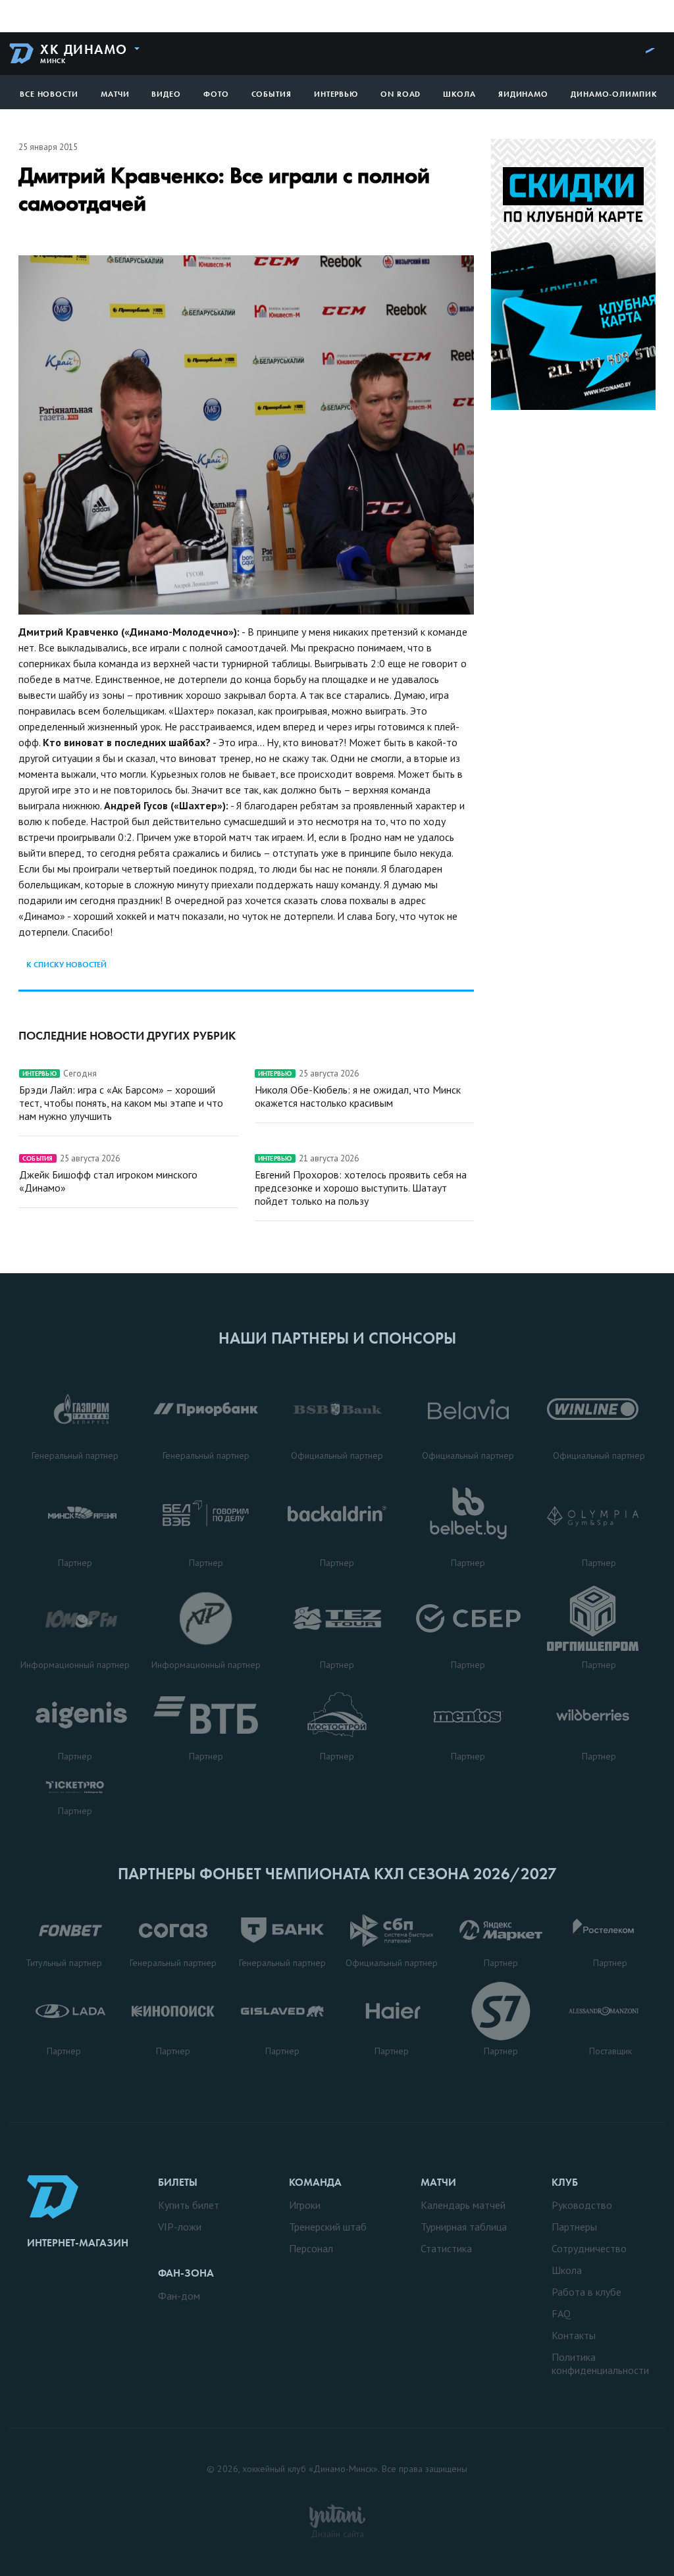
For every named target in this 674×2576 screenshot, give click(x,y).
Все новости (49, 94)
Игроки (305, 2205)
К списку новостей (66, 965)
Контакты (574, 2335)
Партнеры (574, 2227)
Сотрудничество (589, 2248)
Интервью (336, 94)
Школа (459, 94)
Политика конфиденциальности (600, 2363)
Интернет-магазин (78, 2243)
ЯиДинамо (523, 94)
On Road (401, 94)
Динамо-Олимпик (614, 94)
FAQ (561, 2313)
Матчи (115, 94)
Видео (166, 94)
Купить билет (189, 2205)
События (272, 94)
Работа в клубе (586, 2292)
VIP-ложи (180, 2227)
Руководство (582, 2205)
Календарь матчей (463, 2205)
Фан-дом (179, 2296)
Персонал (311, 2248)
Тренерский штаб (328, 2227)
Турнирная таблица (464, 2227)
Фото (216, 94)
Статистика (446, 2248)
